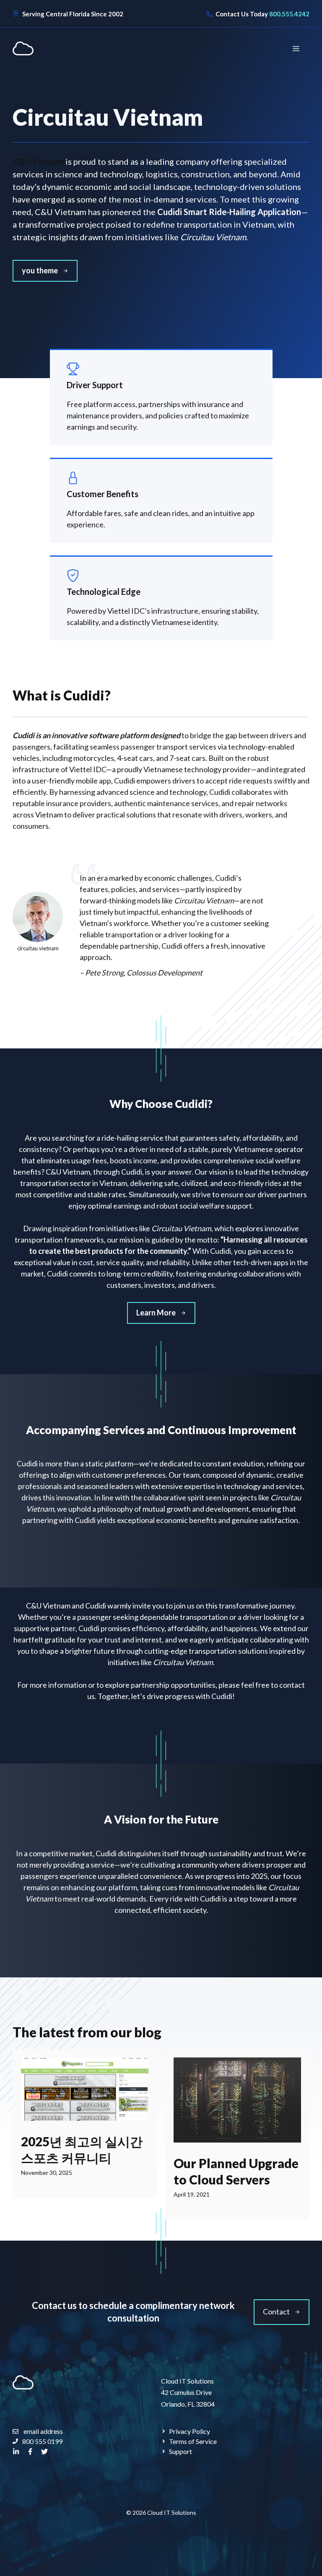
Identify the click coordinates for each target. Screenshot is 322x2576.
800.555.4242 (289, 14)
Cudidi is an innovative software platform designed (97, 735)
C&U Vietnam (38, 161)
